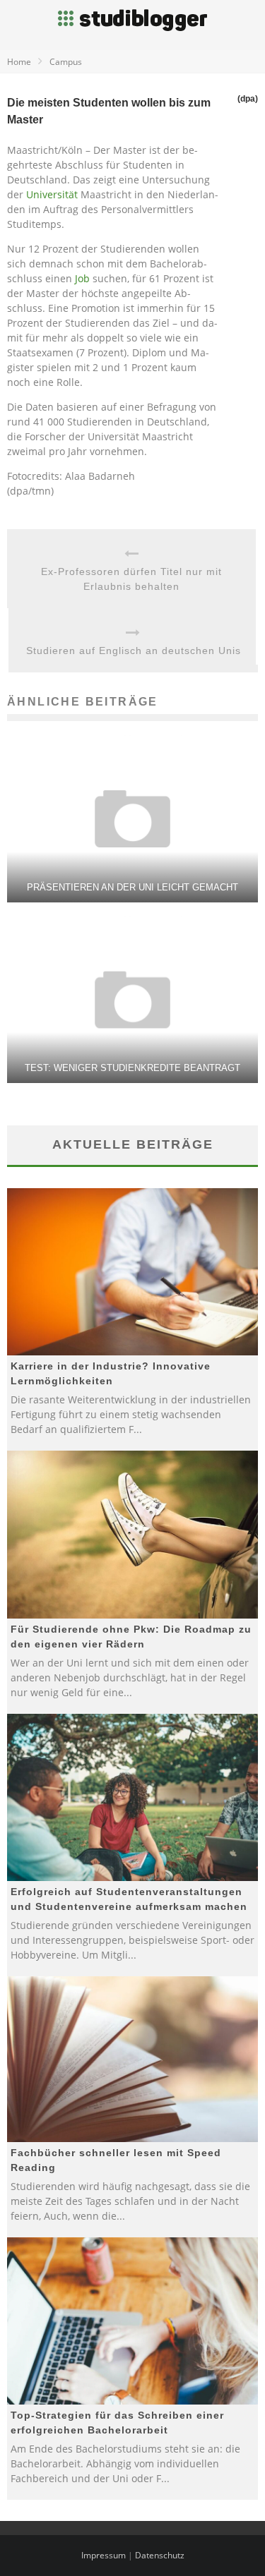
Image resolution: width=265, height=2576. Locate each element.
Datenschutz (160, 2555)
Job (82, 278)
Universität (52, 194)
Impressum (104, 2555)
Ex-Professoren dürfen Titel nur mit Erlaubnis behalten (131, 579)
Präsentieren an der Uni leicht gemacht (132, 887)
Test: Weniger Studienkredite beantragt (132, 1068)
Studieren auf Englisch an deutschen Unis (134, 651)
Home (19, 62)
